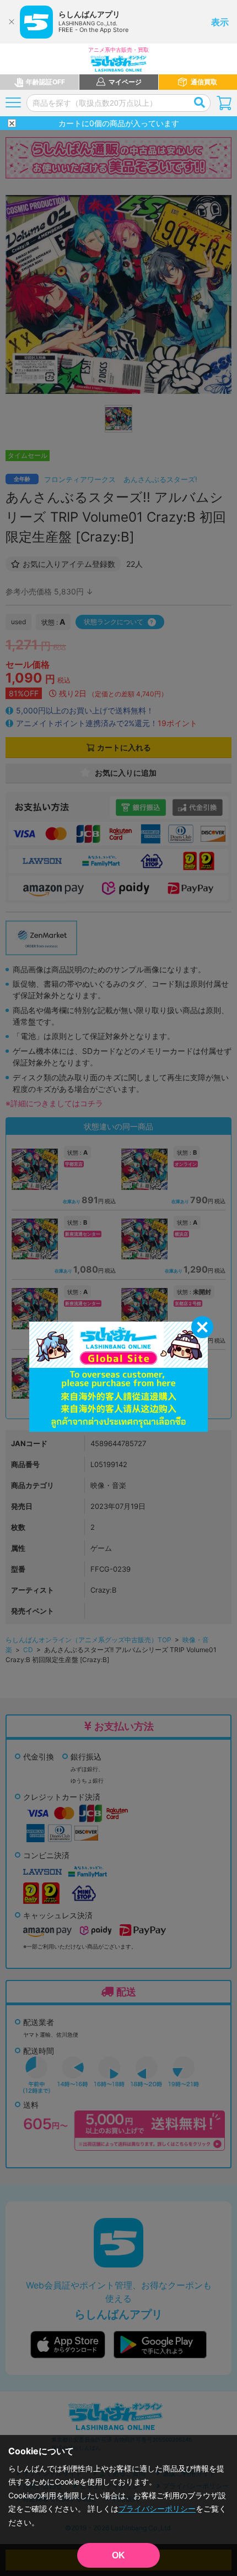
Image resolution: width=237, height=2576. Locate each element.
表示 (220, 22)
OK (118, 2555)
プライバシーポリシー (157, 2509)
